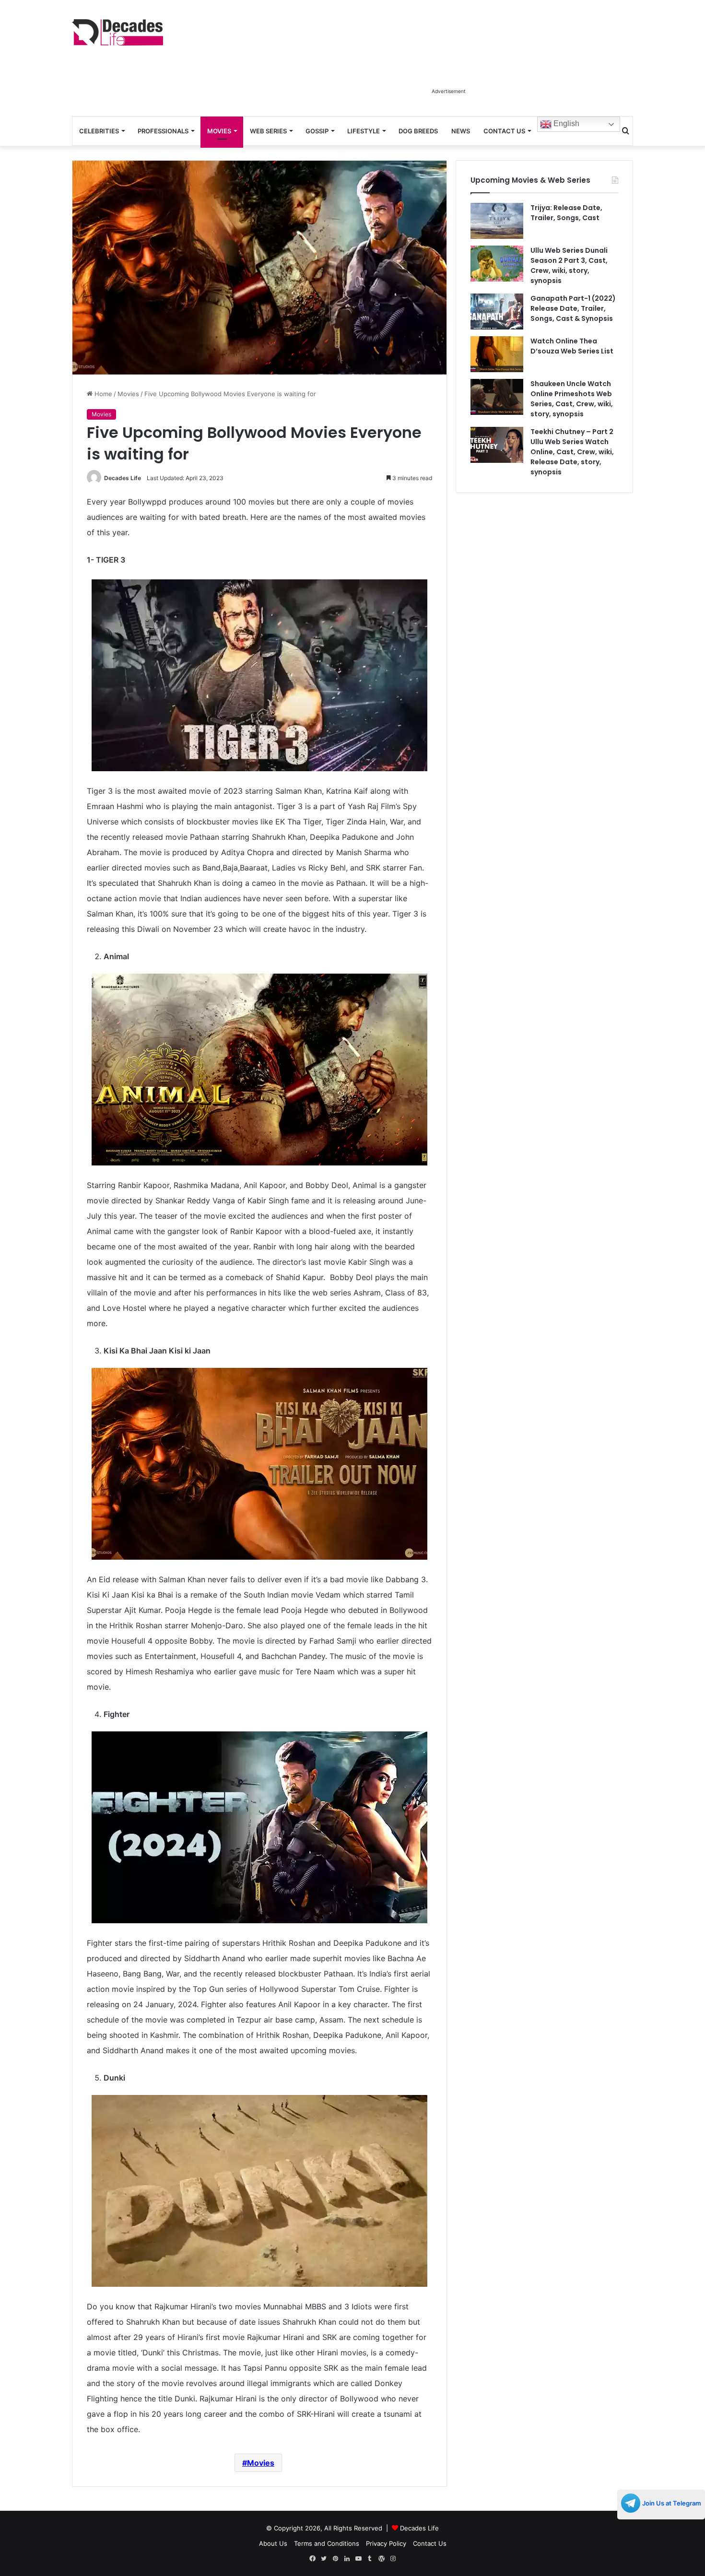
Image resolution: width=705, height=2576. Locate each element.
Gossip (317, 131)
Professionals (163, 131)
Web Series (268, 131)
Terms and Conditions (327, 2543)
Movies (219, 131)
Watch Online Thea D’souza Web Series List (572, 346)
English (565, 124)
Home (102, 394)
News (461, 131)
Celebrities (99, 131)
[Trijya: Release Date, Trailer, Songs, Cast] (497, 221)
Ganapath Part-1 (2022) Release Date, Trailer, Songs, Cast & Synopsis (573, 308)
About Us (273, 2543)
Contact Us (504, 131)
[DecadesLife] (117, 32)
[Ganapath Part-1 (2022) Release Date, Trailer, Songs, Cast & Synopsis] (497, 312)
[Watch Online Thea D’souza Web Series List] (497, 354)
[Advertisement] (448, 61)
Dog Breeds (418, 131)
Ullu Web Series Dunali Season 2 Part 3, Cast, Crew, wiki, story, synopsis (569, 265)
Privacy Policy (386, 2543)
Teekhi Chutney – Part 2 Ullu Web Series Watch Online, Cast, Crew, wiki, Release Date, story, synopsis (572, 452)
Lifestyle (364, 131)
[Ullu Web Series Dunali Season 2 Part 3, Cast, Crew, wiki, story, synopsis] (497, 264)
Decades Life (123, 478)
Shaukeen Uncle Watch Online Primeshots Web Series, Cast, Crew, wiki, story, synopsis (572, 399)
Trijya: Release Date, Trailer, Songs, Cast (566, 213)
